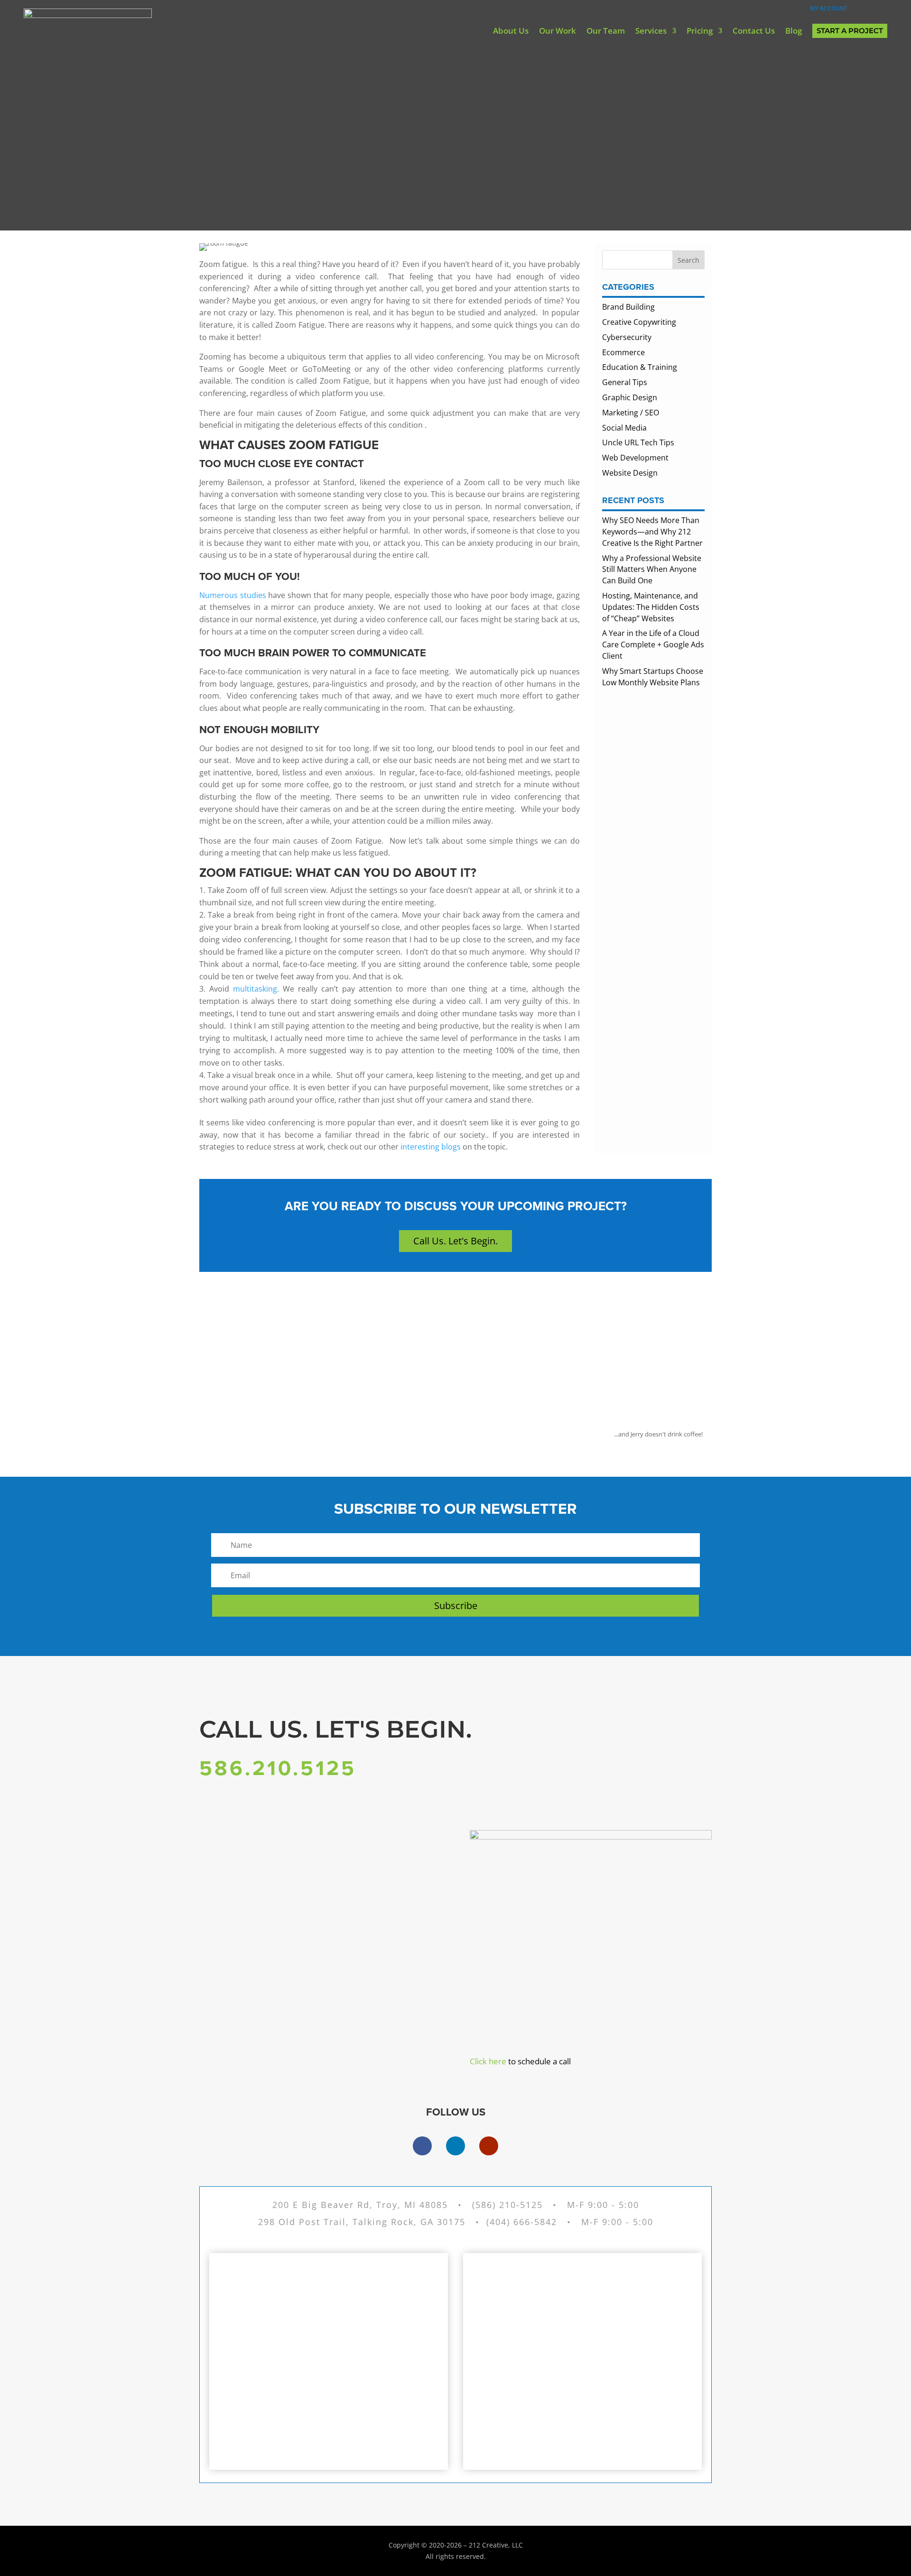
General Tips (625, 382)
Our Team (606, 31)
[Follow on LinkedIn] (455, 2146)
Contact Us (754, 31)
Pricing (700, 31)
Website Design (630, 473)
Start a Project (850, 31)
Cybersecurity (627, 337)
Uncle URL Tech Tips (638, 442)
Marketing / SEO (631, 413)
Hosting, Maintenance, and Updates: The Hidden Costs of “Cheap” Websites (651, 607)
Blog (794, 31)
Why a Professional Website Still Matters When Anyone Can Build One (652, 570)
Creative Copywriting (639, 322)
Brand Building (628, 307)
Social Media (624, 428)
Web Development (635, 458)
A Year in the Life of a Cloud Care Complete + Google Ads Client (653, 644)
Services (651, 31)
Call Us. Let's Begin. (455, 1241)
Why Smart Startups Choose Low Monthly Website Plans (653, 677)
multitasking (253, 989)
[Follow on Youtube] (489, 2146)
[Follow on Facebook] (422, 2146)
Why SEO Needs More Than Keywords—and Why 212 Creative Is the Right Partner (652, 532)
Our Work (558, 31)
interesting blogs (431, 1147)
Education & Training (640, 367)
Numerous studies (233, 595)
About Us (511, 31)
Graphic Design (630, 397)
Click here (488, 2061)
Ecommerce (623, 352)
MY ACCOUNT (825, 8)
